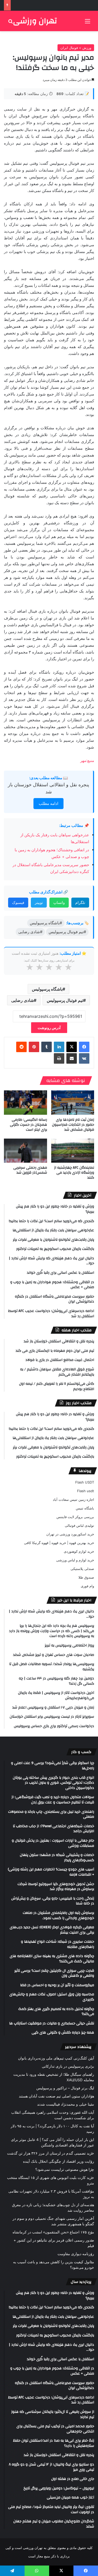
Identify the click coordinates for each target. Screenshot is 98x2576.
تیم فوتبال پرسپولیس (65, 1000)
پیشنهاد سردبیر (78, 2047)
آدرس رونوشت (49, 1028)
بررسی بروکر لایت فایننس (75, 1517)
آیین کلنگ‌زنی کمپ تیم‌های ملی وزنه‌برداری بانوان (56, 2058)
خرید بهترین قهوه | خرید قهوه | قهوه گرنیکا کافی (59, 1543)
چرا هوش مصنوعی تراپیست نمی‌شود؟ (65, 2169)
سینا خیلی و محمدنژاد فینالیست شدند (66, 2104)
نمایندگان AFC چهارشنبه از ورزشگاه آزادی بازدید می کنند (74, 1173)
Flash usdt (86, 1491)
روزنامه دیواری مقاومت (76, 2254)
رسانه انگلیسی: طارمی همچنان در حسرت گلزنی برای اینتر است (28, 1125)
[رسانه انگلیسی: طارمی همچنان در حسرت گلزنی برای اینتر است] (25, 1103)
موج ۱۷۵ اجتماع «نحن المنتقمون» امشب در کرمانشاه (53, 2232)
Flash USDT (85, 1482)
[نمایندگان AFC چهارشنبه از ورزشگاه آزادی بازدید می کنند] (73, 1151)
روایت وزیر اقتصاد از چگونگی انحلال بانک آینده (59, 2161)
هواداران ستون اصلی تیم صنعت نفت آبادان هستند (56, 2096)
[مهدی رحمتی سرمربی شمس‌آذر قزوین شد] (25, 1151)
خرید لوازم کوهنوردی (79, 1551)
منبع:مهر (87, 760)
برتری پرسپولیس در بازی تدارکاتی (68, 2066)
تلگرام (80, 902)
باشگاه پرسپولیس (47, 989)
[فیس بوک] (84, 1047)
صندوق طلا (86, 1577)
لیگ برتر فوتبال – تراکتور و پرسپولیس (65, 2088)
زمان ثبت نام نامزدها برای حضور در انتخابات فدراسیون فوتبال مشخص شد (73, 1125)
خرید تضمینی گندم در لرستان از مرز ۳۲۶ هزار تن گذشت (51, 2153)
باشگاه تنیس (85, 1508)
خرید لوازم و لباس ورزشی (75, 1560)
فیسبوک (18, 902)
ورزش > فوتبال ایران (76, 48)
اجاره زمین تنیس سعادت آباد (73, 1500)
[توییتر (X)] (72, 1047)
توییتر (39, 902)
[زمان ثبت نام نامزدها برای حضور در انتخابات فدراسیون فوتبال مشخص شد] (73, 1103)
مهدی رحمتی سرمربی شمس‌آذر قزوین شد (30, 1170)
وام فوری (87, 1586)
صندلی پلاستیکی (82, 1569)
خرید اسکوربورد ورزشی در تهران (70, 1534)
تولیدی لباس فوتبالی (79, 1525)
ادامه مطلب (48, 803)
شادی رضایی (22, 1000)
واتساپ (59, 902)
